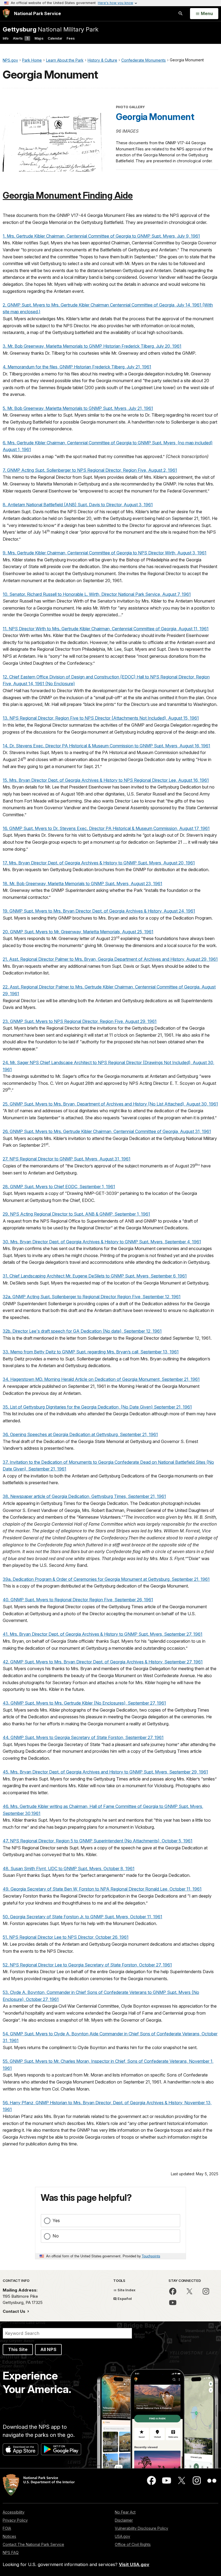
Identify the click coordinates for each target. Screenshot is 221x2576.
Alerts (20, 38)
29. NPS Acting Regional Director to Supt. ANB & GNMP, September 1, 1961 (76, 1214)
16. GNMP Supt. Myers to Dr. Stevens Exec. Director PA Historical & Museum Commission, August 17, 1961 (106, 828)
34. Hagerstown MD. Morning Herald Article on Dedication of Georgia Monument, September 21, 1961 (101, 1379)
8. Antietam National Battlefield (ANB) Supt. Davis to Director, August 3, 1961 (78, 505)
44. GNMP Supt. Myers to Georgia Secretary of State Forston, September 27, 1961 (83, 1737)
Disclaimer (124, 2520)
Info (6, 38)
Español (124, 2299)
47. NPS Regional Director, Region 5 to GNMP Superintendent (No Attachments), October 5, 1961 (98, 1841)
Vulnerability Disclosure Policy (141, 2528)
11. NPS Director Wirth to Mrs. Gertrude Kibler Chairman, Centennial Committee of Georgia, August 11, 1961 (106, 629)
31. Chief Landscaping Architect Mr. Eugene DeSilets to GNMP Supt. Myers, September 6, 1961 (95, 1276)
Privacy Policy (15, 2520)
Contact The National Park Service (33, 2544)
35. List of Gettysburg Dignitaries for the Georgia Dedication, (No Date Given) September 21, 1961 (97, 1407)
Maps (39, 38)
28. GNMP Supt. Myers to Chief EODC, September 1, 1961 (59, 1187)
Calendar (55, 38)
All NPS (48, 2349)
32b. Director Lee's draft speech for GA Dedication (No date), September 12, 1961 (82, 1331)
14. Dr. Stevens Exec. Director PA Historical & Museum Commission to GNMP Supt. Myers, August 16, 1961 (106, 746)
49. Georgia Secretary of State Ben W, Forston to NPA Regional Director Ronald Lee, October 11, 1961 (102, 1889)
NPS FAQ (11, 2552)
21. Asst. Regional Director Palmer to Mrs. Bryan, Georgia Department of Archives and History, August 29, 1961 (110, 959)
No (56, 2236)
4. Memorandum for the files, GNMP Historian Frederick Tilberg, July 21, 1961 (77, 367)
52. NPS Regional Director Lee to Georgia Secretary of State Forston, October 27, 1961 (87, 1965)
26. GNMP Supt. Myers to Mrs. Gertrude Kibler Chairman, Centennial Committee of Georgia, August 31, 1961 (107, 1131)
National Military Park (51, 29)
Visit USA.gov (134, 2564)
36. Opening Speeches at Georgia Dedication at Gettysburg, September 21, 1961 (80, 1434)
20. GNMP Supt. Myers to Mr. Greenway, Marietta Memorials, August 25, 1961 (78, 932)
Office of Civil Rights (133, 2544)
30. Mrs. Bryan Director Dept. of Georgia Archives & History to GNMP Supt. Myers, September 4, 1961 (102, 1242)
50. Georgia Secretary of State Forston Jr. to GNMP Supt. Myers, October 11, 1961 (82, 1917)
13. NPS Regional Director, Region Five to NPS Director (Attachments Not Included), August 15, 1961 (101, 718)
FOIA (7, 2528)
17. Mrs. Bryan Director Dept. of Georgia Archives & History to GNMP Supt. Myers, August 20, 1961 (99, 863)
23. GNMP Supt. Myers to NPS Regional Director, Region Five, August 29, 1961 (80, 1021)
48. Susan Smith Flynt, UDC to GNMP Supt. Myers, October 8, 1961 (69, 1868)
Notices (9, 2536)
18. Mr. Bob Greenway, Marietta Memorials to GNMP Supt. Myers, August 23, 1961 (82, 884)
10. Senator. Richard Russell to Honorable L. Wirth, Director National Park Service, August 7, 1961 (97, 594)
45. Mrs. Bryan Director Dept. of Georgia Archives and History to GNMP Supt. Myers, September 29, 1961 (105, 1772)
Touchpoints (151, 2256)
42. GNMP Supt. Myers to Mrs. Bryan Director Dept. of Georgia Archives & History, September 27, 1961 (103, 1662)
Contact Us (15, 2311)
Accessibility (14, 2512)
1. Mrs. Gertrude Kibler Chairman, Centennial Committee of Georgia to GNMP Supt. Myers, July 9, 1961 (101, 236)
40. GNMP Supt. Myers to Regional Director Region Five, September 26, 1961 (78, 1600)
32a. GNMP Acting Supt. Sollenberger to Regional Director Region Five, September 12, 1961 (92, 1297)
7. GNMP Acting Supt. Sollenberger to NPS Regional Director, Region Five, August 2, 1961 (90, 470)
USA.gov (122, 2536)
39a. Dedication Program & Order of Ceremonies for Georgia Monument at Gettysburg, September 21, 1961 (106, 1579)
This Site (18, 2349)
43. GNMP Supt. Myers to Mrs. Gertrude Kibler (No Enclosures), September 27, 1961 (84, 1703)
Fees (71, 38)
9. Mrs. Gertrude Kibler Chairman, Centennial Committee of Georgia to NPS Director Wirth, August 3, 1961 (105, 553)
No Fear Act (125, 2512)
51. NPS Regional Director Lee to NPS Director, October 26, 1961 (66, 1937)
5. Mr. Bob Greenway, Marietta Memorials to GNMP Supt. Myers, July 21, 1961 (78, 408)
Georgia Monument (155, 117)
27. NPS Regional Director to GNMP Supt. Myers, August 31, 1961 (67, 1159)
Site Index (126, 2290)
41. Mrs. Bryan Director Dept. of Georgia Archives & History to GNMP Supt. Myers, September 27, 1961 (103, 1634)
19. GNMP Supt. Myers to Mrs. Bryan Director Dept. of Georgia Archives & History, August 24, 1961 (99, 911)
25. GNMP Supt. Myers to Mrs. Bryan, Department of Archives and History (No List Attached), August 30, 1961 (110, 1104)
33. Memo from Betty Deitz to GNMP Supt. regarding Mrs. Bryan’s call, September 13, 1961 (91, 1352)
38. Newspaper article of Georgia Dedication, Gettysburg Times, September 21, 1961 (84, 1496)
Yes (56, 2220)
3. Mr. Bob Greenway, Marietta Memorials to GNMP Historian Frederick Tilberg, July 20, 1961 (92, 346)
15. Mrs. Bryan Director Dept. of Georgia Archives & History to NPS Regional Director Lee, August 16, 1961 (106, 780)
